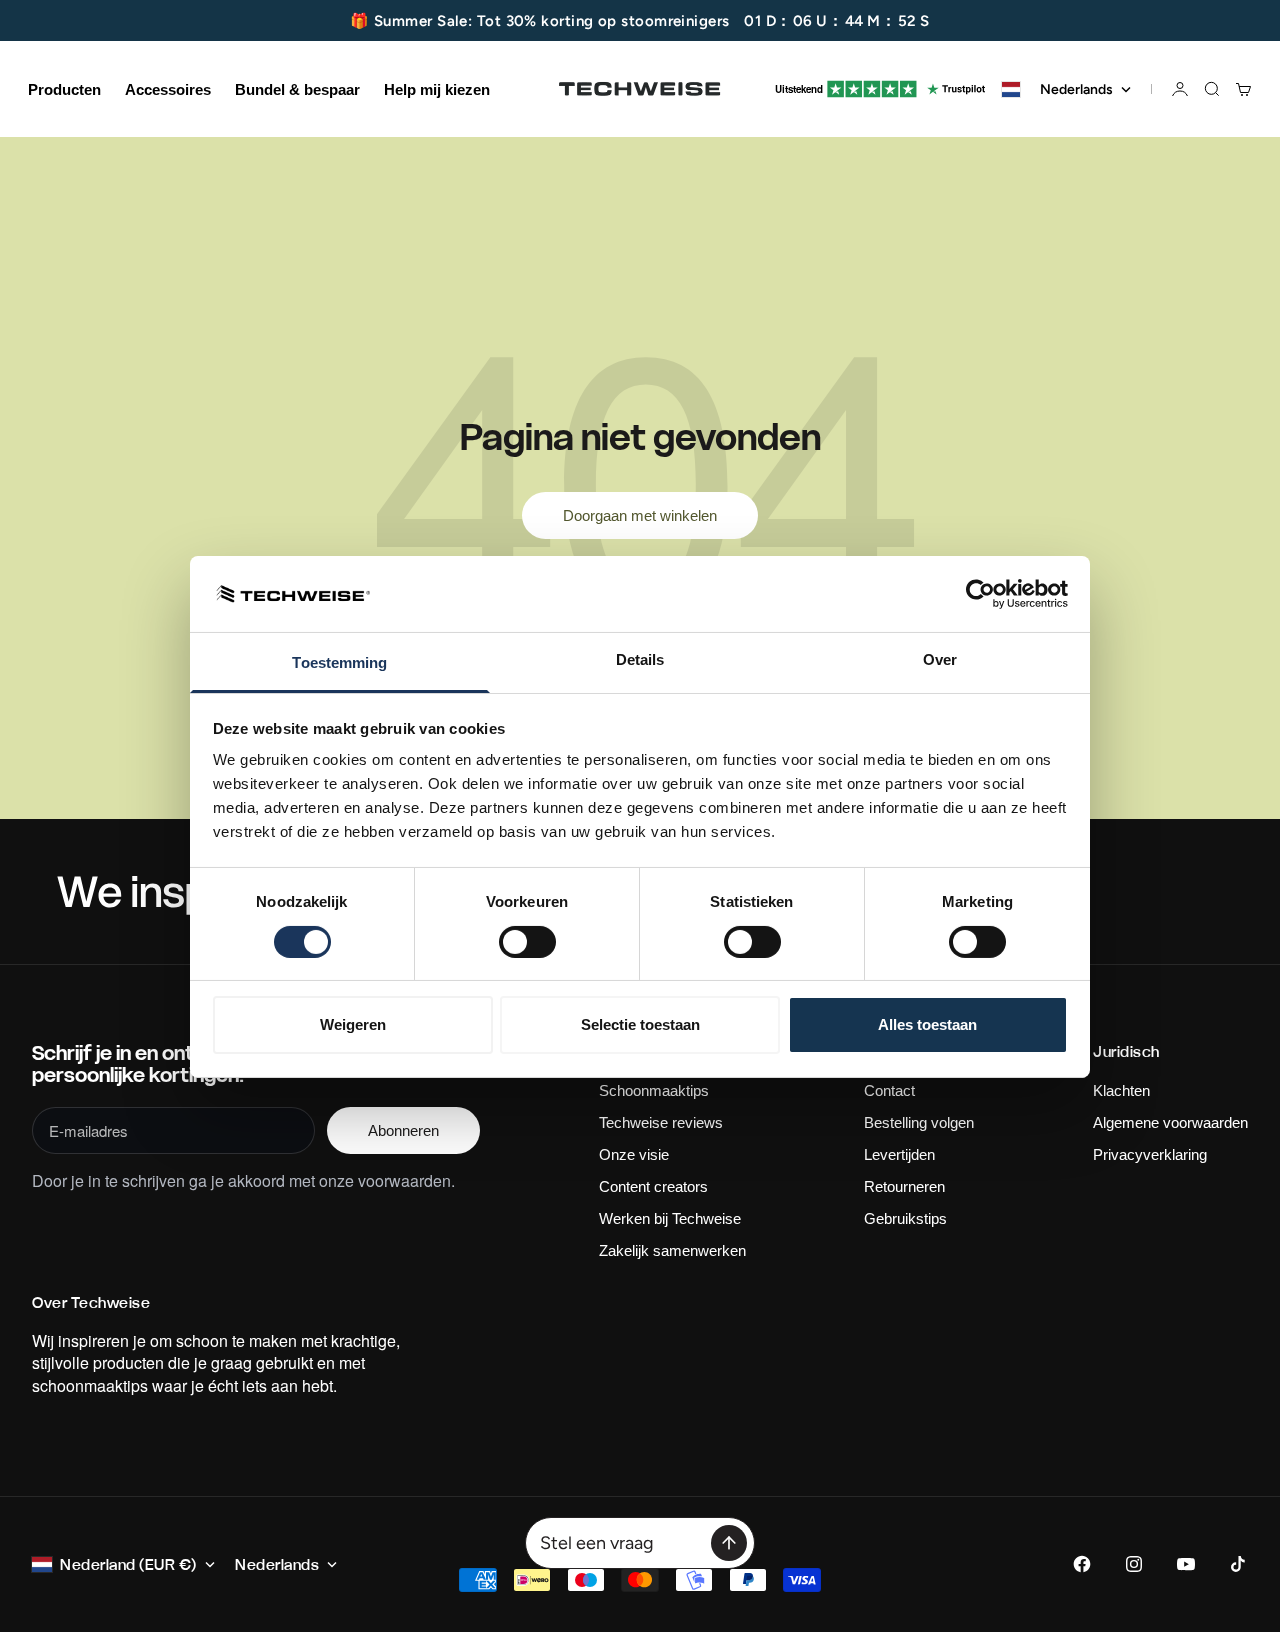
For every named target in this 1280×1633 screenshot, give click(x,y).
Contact (889, 1090)
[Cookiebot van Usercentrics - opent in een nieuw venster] (980, 594)
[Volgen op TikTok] (1238, 1564)
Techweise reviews (661, 1122)
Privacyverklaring (1150, 1154)
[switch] (527, 942)
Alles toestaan (927, 1024)
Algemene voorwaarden (1170, 1122)
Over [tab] (940, 659)
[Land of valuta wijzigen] (1011, 89)
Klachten (1121, 1090)
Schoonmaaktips (654, 1090)
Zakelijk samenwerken (672, 1250)
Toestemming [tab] (339, 662)
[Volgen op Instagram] (1134, 1564)
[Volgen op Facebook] (1082, 1564)
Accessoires (168, 89)
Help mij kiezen (437, 89)
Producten (64, 89)
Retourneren (904, 1186)
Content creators (653, 1186)
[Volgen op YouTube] (1186, 1564)
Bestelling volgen (919, 1122)
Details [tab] (640, 659)
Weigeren (353, 1024)
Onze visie (634, 1154)
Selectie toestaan (640, 1024)
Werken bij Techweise (670, 1218)
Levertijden (899, 1154)
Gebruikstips (905, 1218)
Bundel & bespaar (297, 89)
